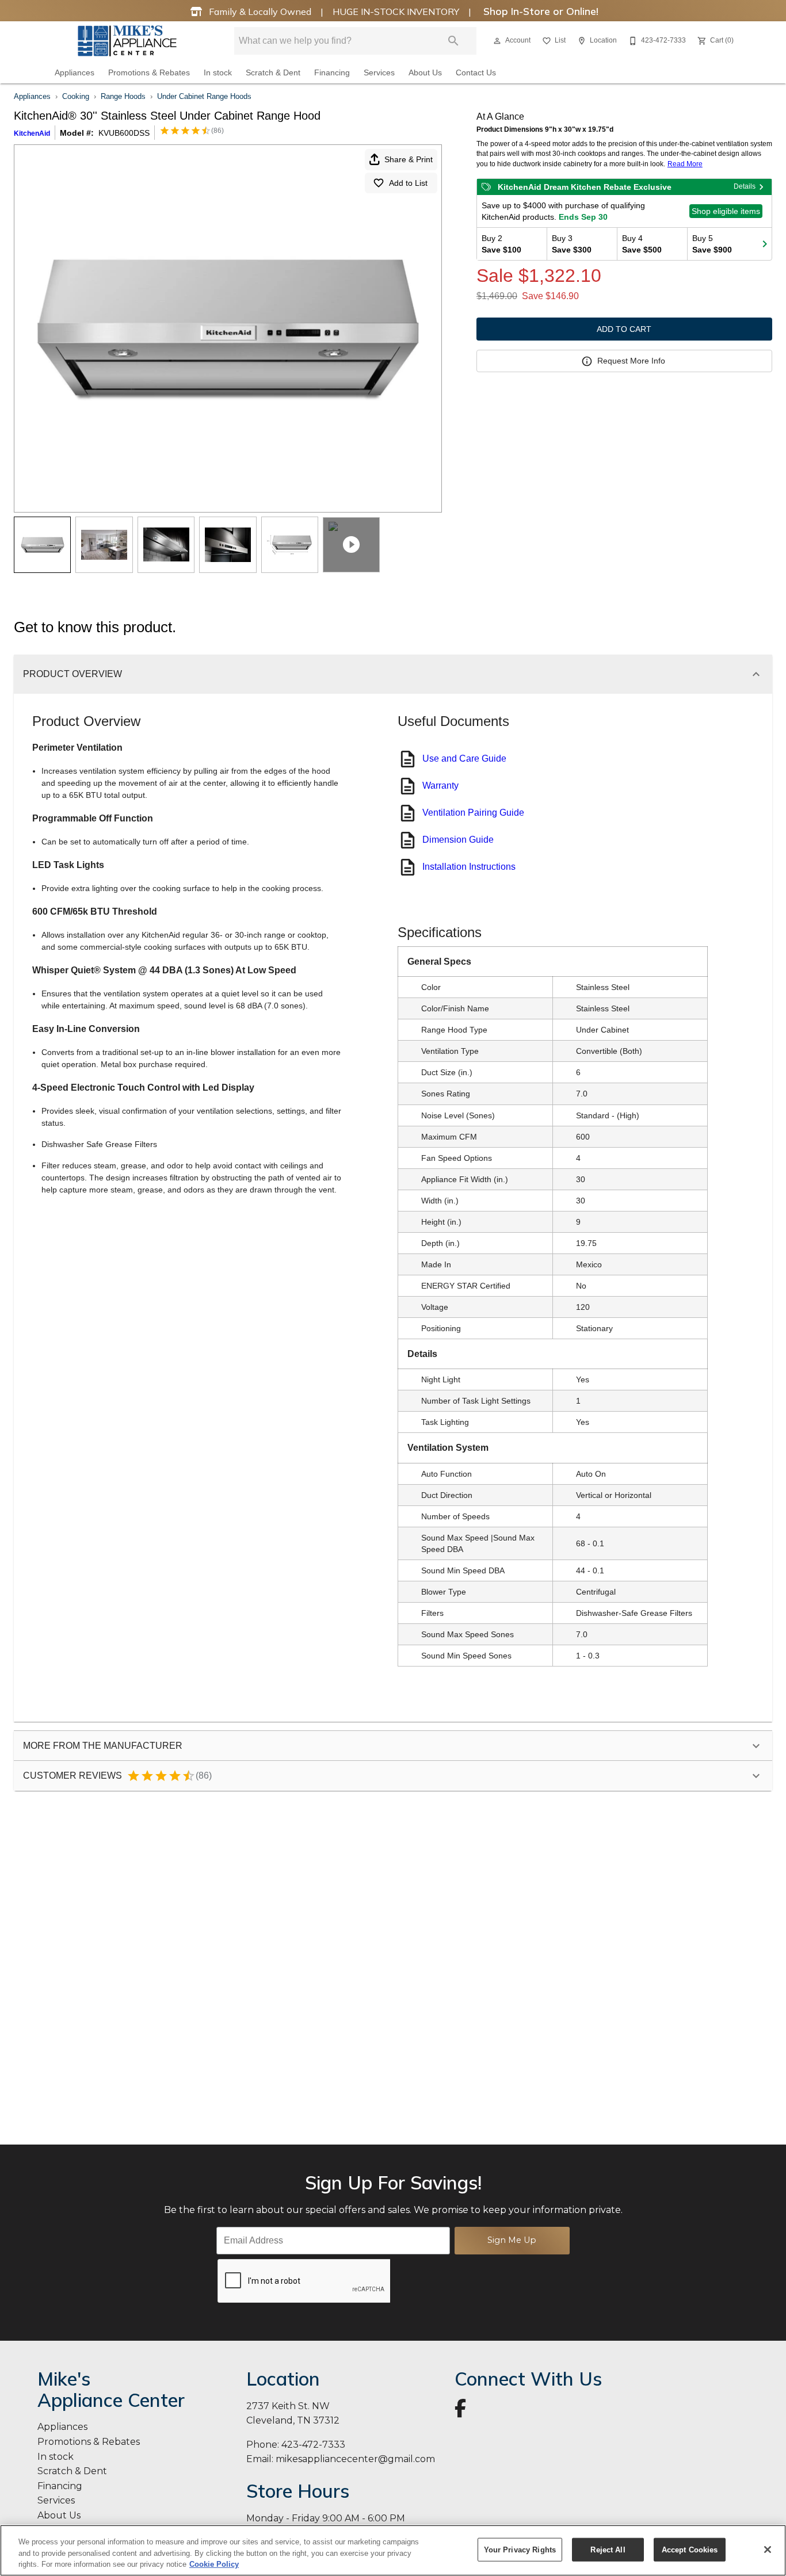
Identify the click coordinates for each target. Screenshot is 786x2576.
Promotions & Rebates (149, 73)
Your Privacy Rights (520, 2549)
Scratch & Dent (273, 73)
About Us (425, 73)
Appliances (75, 73)
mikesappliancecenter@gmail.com (355, 2459)
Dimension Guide (458, 840)
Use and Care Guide (464, 758)
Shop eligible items (726, 211)
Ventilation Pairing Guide (473, 813)
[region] (393, 2550)
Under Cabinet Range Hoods (204, 96)
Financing (332, 73)
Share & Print (409, 159)
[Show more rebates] (765, 244)
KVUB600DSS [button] (124, 133)
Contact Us (476, 73)
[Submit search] (453, 41)
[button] (497, 41)
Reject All (608, 2549)
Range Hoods (123, 96)
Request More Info (631, 361)
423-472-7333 (313, 2445)
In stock (218, 73)
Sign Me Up (512, 2240)
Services (379, 73)
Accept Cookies (690, 2549)
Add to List (408, 183)
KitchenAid (32, 133)
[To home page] (127, 41)
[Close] (768, 2550)
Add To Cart (624, 329)
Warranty (440, 786)
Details (745, 186)
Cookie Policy (214, 2564)
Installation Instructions (469, 867)
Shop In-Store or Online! (539, 11)
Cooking (76, 96)
